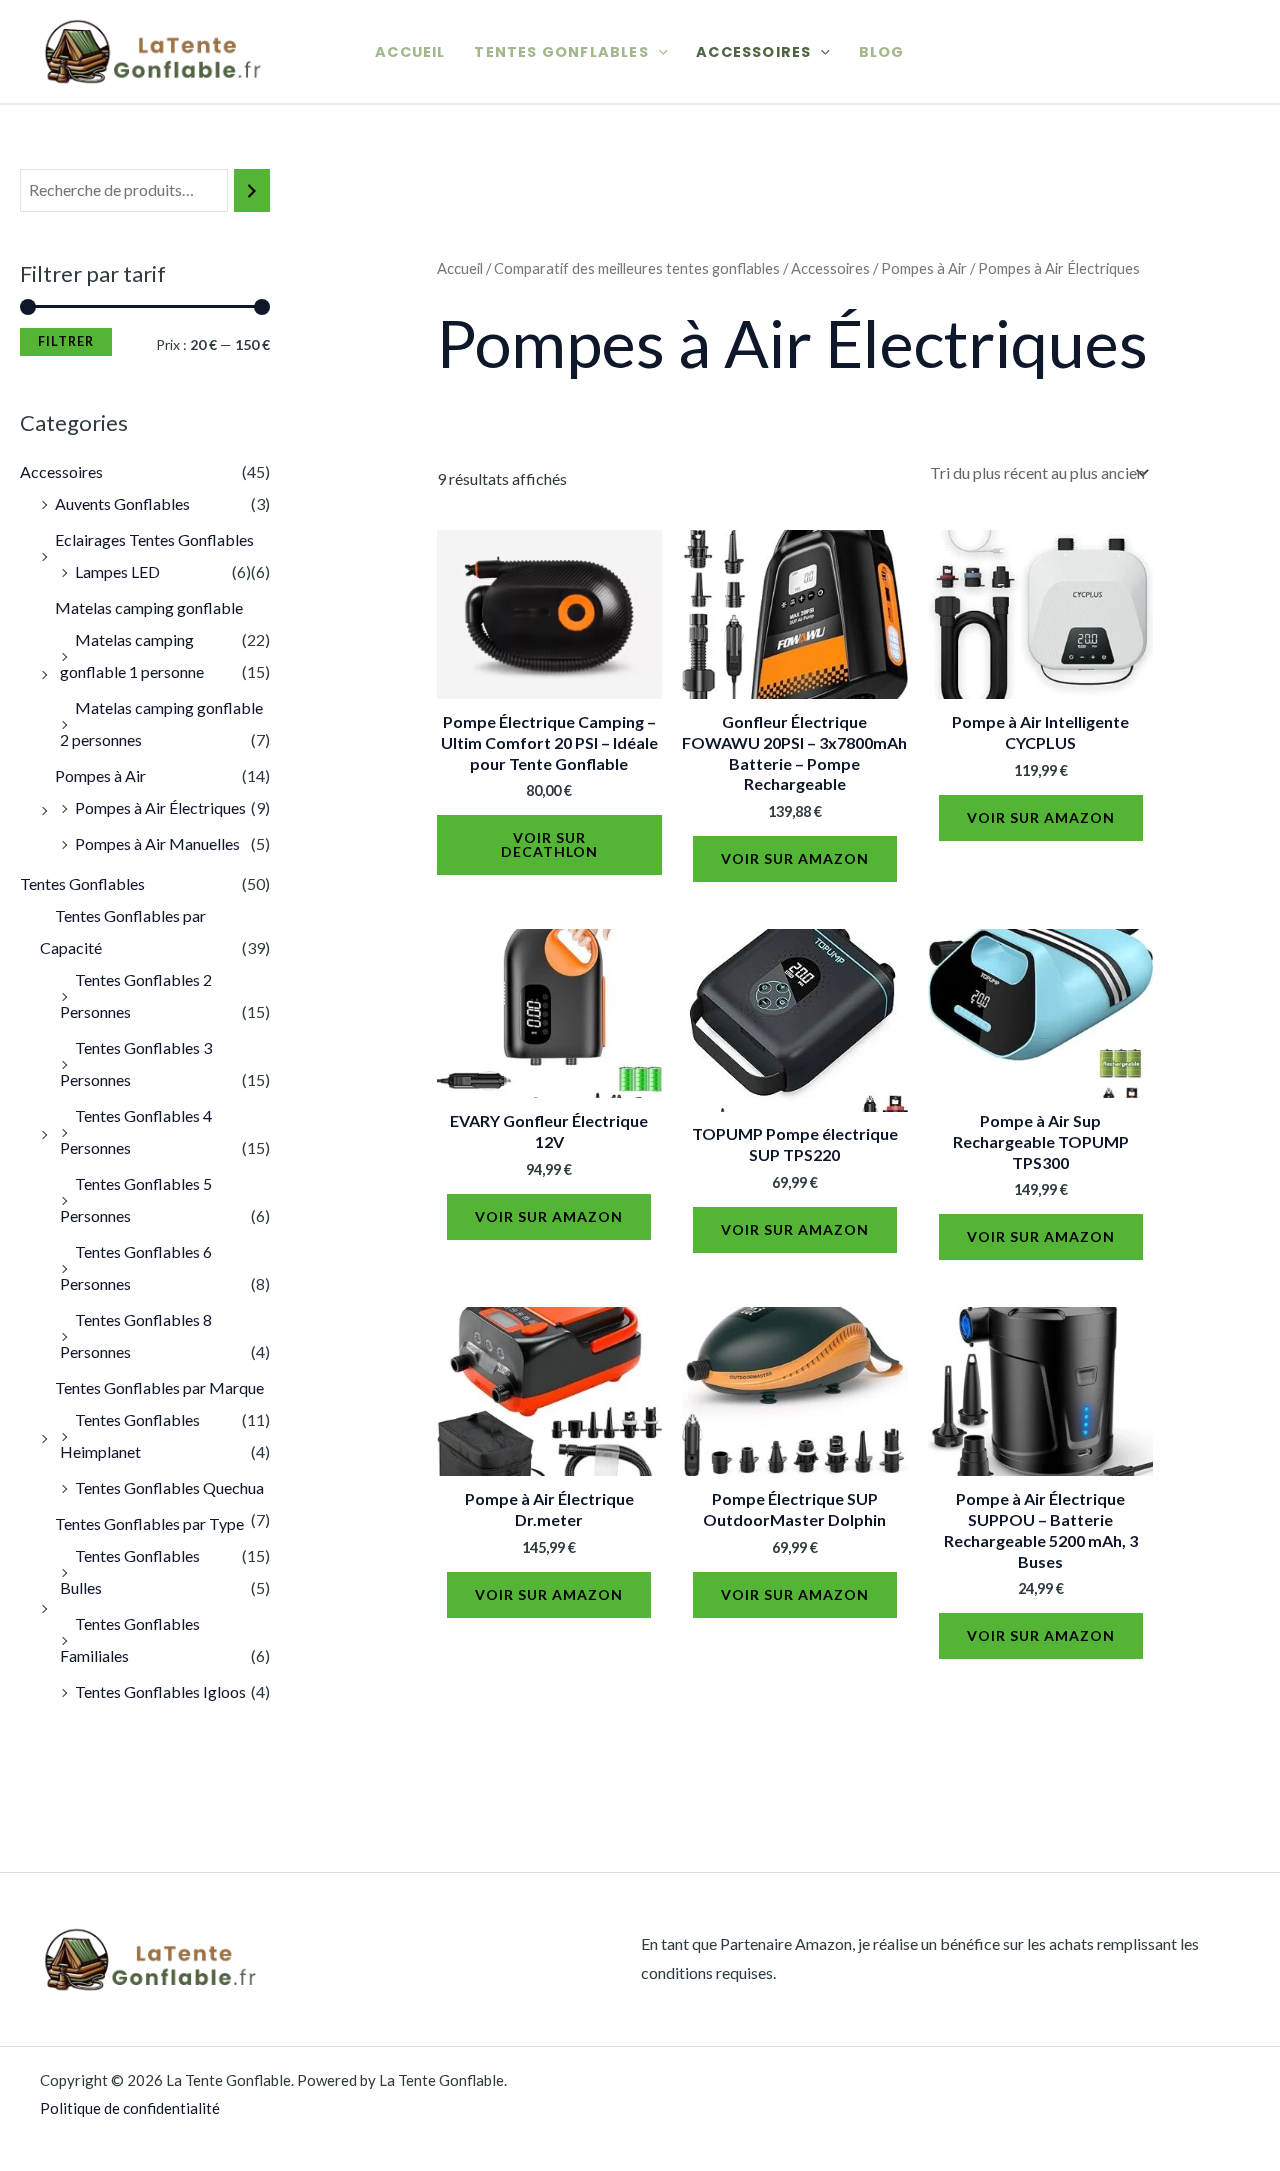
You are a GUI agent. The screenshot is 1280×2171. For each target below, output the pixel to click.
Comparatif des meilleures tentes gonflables (637, 268)
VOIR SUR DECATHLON (549, 844)
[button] (658, 52)
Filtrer (66, 341)
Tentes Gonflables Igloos (160, 1691)
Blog (882, 52)
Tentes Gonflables (561, 52)
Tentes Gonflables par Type (149, 1523)
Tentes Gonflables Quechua (169, 1487)
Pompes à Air (100, 775)
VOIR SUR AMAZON (795, 858)
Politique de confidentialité (130, 2108)
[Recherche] (252, 190)
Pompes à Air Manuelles (157, 843)
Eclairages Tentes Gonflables (154, 539)
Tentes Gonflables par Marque (159, 1387)
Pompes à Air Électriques (160, 807)
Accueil (410, 52)
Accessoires (753, 52)
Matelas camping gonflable (149, 607)
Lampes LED (117, 571)
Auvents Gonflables (122, 503)
